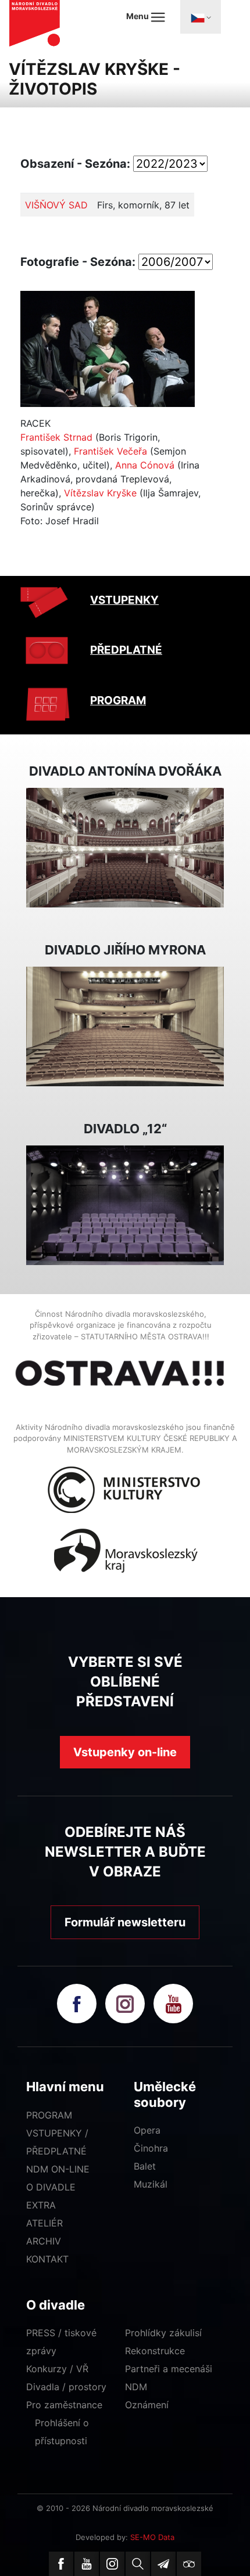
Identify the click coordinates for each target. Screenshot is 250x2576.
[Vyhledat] (138, 2564)
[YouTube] (87, 2564)
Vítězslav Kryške (100, 493)
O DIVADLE (51, 2187)
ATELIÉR (44, 2223)
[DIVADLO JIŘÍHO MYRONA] (125, 1025)
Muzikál (151, 2184)
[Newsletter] (163, 2564)
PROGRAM (118, 700)
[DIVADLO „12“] (125, 1204)
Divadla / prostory (66, 2387)
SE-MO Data (152, 2537)
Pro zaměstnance (64, 2405)
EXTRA (41, 2205)
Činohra (151, 2148)
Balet (145, 2166)
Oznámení (147, 2405)
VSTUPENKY (124, 600)
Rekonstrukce (155, 2351)
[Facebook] (61, 2564)
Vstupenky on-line (125, 1752)
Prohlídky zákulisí (163, 2333)
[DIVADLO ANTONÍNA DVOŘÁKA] (125, 846)
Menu (138, 16)
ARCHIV (44, 2241)
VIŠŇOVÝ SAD (56, 205)
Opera (147, 2130)
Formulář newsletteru (125, 1922)
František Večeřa (110, 451)
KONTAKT (47, 2259)
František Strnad (56, 437)
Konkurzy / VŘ (57, 2369)
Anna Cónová (145, 465)
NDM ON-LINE (58, 2169)
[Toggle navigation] (201, 17)
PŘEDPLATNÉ (126, 650)
